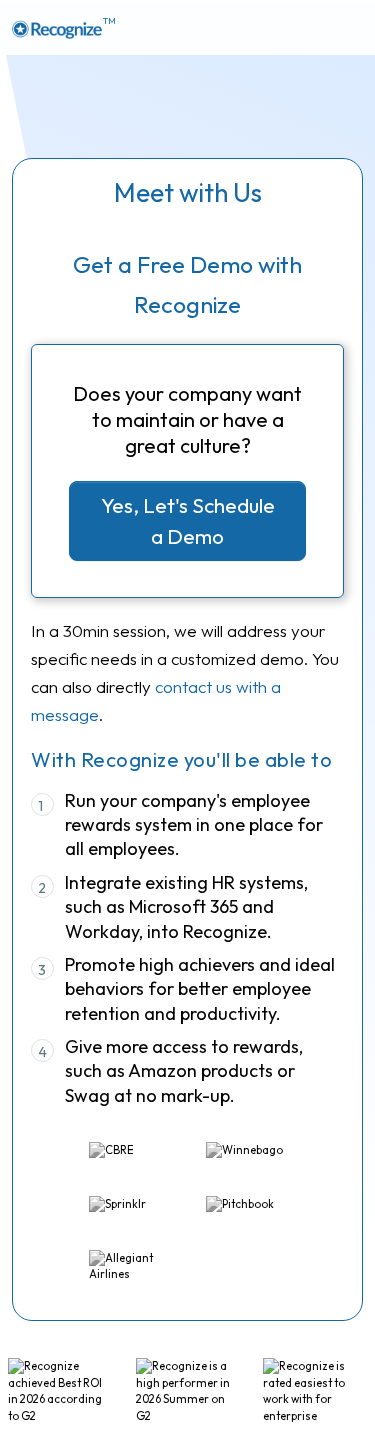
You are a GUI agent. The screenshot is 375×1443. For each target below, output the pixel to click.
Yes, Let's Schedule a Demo (188, 520)
